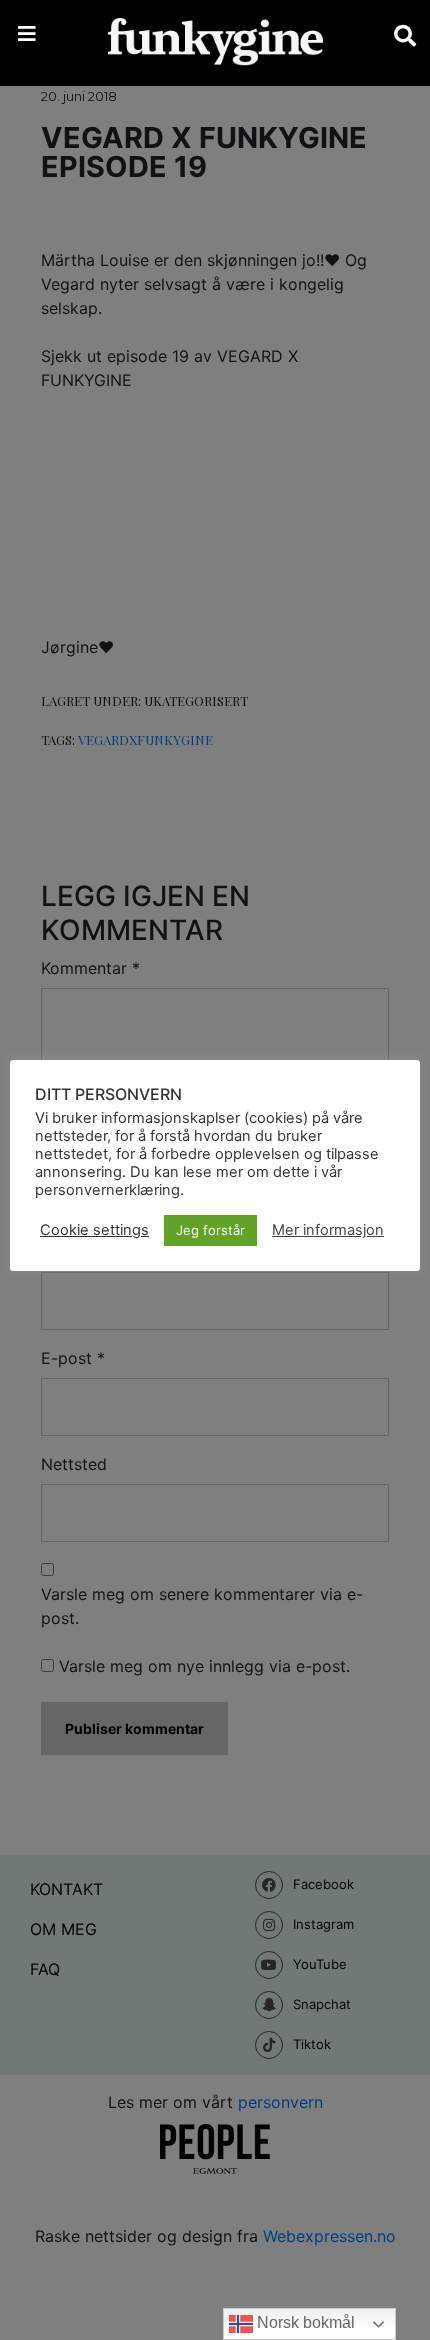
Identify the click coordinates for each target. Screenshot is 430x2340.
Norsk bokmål (304, 2322)
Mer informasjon (328, 1230)
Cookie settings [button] (94, 1230)
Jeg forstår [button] (210, 1230)
